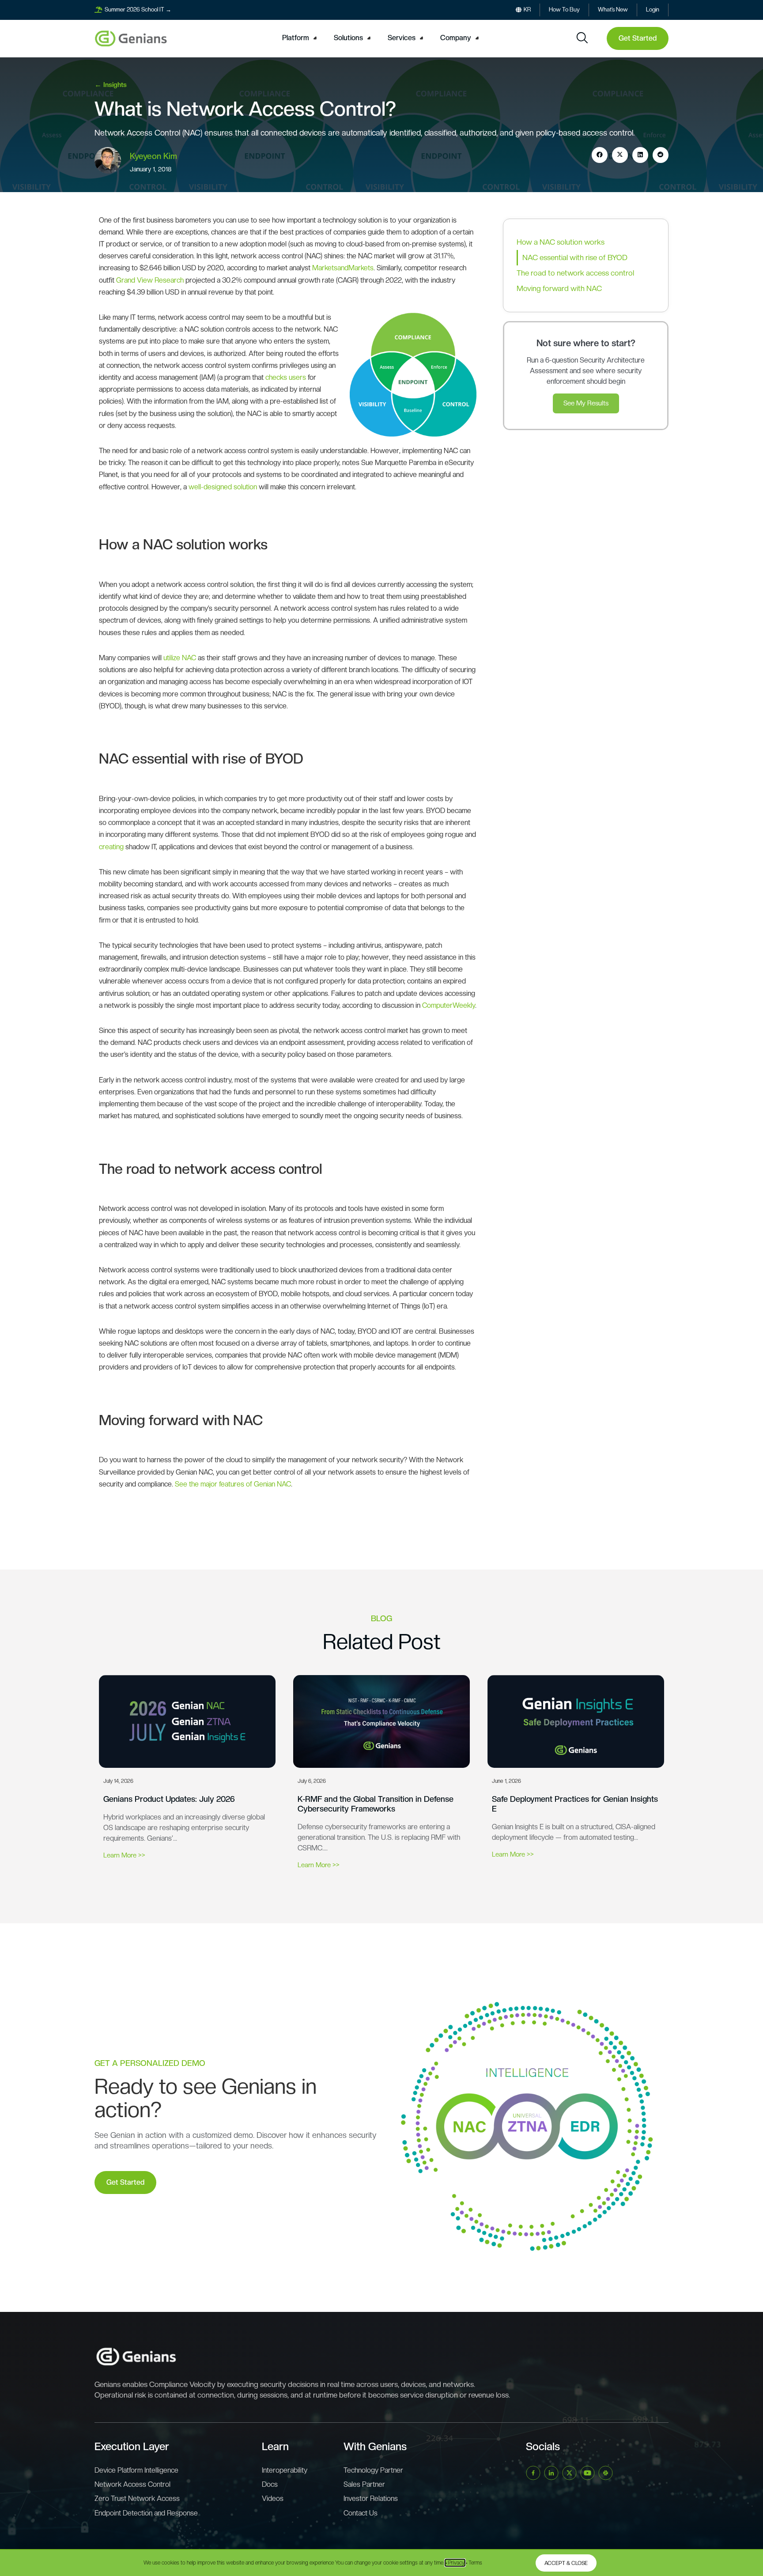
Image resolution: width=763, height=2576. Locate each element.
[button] (301, 38)
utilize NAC (180, 658)
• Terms (474, 2563)
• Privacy (455, 2563)
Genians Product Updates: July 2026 (169, 1799)
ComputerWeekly (449, 1005)
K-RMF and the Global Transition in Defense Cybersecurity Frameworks (376, 1804)
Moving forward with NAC (559, 288)
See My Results (586, 403)
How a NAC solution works (561, 242)
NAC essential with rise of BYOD (575, 257)
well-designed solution (223, 487)
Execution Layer (132, 2446)
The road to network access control (575, 273)
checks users (286, 377)
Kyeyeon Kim (153, 156)
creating (112, 847)
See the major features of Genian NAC (233, 1484)
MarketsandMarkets (343, 268)
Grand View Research (150, 280)
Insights (115, 85)
